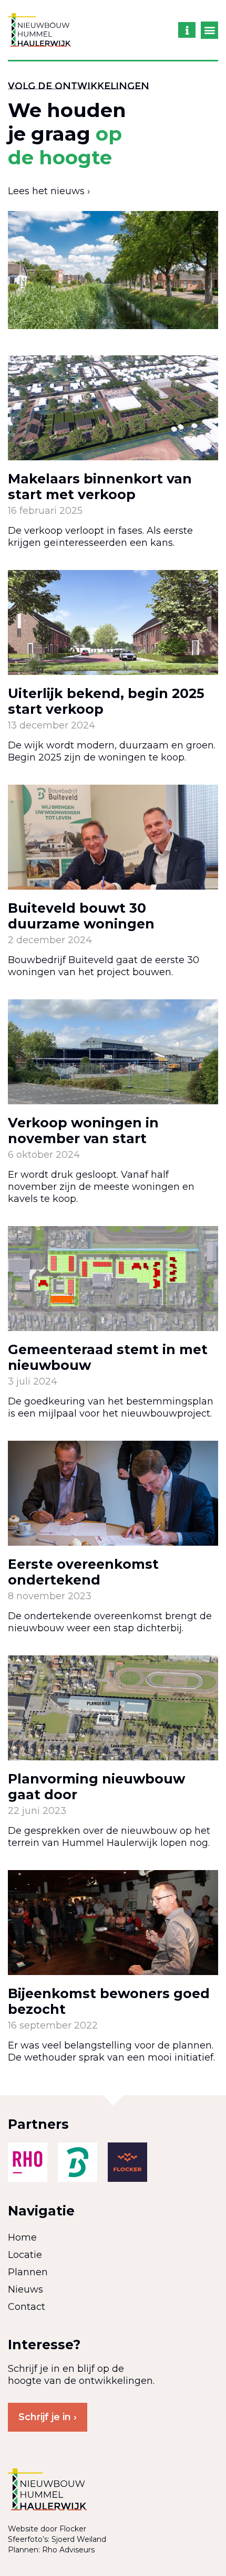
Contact (27, 2307)
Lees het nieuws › (49, 191)
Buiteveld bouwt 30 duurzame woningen (81, 916)
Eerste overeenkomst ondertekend (83, 1572)
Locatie (25, 2255)
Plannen (28, 2272)
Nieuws (25, 2289)
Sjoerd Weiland (79, 2539)
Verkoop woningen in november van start (83, 1131)
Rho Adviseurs (68, 2550)
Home (22, 2237)
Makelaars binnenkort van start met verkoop (100, 487)
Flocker (73, 2529)
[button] (209, 30)
